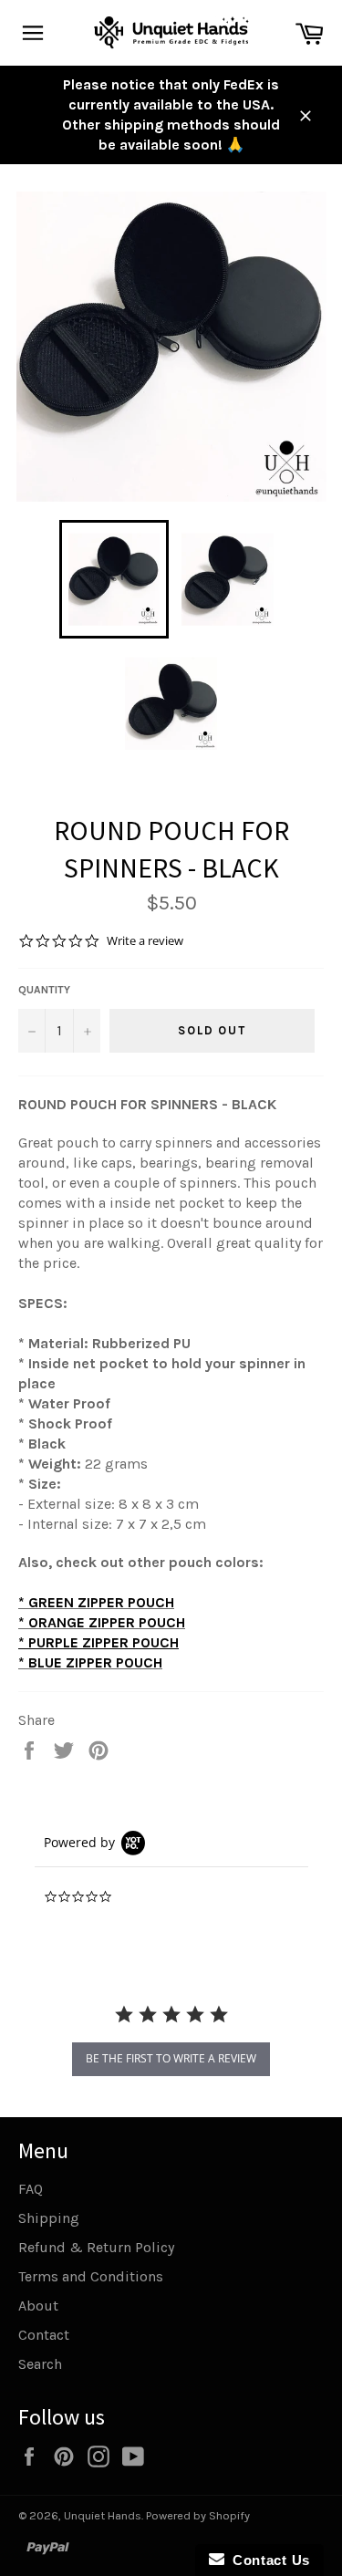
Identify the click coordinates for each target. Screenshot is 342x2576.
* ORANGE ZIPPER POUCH (102, 1622)
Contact (44, 2335)
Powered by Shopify (198, 2515)
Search (40, 2364)
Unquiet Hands (103, 2515)
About (38, 2306)
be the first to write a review (171, 2058)
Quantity (44, 990)
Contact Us (267, 2560)
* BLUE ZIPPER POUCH (90, 1662)
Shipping (49, 2218)
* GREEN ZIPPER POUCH (96, 1602)
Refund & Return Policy (96, 2247)
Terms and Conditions (91, 2276)
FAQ (31, 2189)
